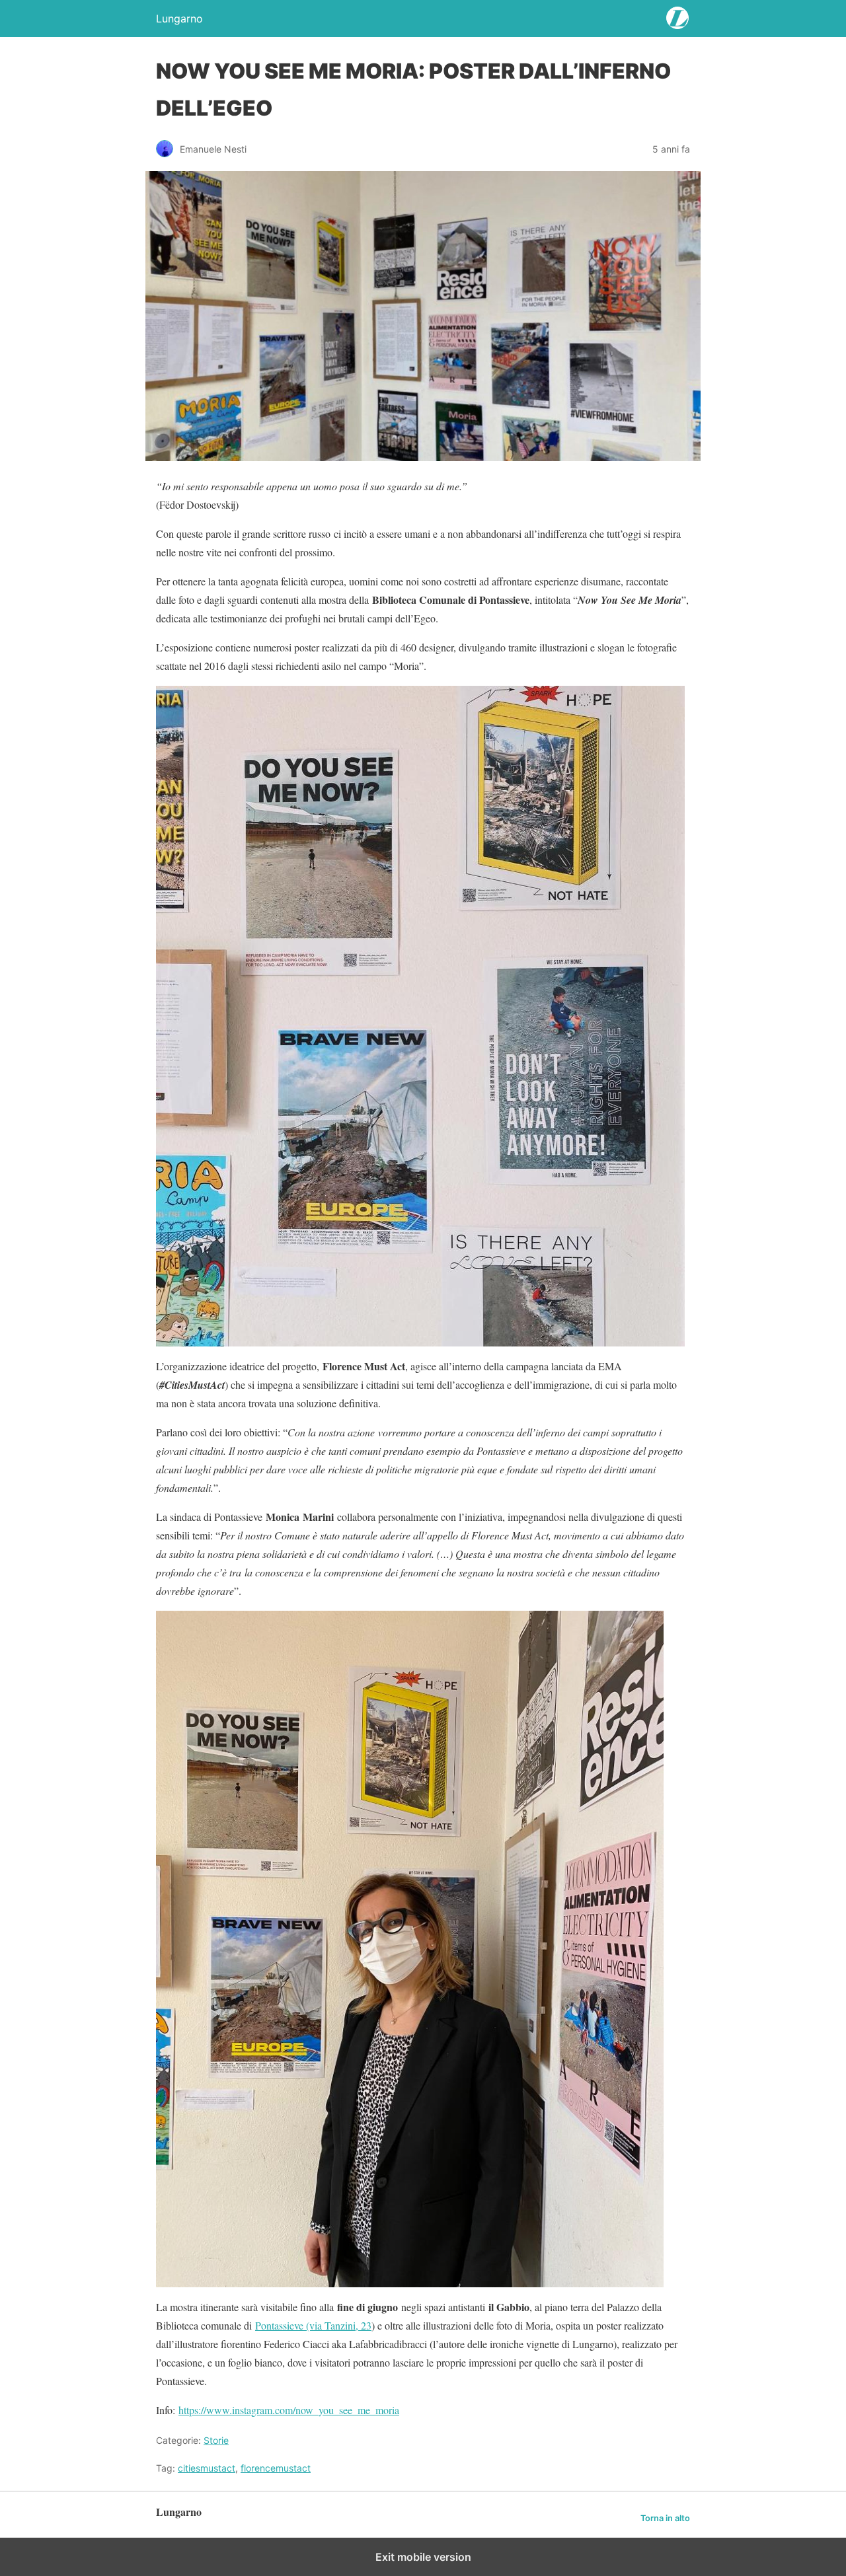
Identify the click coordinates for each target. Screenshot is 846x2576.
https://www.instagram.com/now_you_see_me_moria (289, 2410)
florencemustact (276, 2468)
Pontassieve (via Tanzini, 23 (313, 2325)
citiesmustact (207, 2468)
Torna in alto (665, 2518)
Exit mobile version (423, 2557)
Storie (216, 2440)
